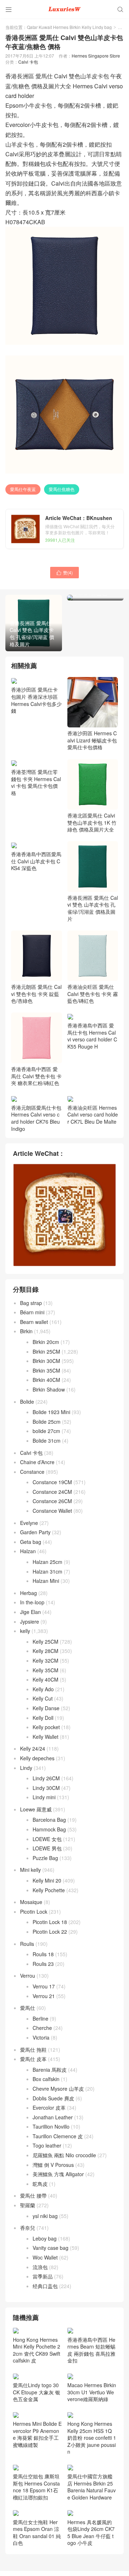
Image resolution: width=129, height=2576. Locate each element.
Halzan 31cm (47, 1571)
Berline (40, 2018)
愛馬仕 (28, 2008)
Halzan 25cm (47, 1562)
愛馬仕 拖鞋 (33, 2050)
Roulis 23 (43, 1964)
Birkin (26, 1331)
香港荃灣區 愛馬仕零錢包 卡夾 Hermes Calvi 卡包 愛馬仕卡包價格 (36, 782)
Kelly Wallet (46, 1737)
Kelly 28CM (46, 1651)
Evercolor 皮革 (49, 2108)
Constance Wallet (52, 1511)
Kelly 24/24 (33, 1748)
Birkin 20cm (46, 1342)
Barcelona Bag (49, 1820)
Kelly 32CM (46, 1660)
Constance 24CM (52, 1492)
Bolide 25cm (47, 1422)
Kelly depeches (37, 1758)
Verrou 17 (44, 1986)
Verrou (28, 1976)
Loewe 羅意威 (36, 1809)
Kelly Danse (46, 1708)
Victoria (41, 2037)
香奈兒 (28, 2228)
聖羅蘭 (28, 2205)
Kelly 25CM (46, 1642)
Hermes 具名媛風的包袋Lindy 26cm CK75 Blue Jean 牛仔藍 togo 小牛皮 (91, 2532)
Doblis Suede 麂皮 (53, 2098)
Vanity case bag (51, 2248)
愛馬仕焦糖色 (62, 489)
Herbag (28, 1593)
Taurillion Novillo (51, 2126)
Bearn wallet (34, 1322)
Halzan (28, 1551)
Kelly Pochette (49, 1890)
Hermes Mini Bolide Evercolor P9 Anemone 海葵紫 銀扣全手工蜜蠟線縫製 (37, 2434)
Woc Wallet (45, 2257)
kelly (25, 1631)
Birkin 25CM (46, 1351)
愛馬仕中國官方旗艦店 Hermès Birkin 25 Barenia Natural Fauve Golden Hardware (92, 2487)
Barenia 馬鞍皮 (50, 2070)
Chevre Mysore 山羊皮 (58, 2089)
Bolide (27, 1402)
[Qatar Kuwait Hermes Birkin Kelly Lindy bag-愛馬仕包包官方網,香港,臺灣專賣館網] (64, 9)
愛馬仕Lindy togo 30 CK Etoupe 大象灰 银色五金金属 (37, 2392)
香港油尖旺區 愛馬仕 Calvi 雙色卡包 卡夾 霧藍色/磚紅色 (93, 994)
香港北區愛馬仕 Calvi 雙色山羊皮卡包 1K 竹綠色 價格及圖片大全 (92, 822)
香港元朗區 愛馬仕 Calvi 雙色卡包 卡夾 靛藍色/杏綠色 (36, 994)
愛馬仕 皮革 (33, 2059)
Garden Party (35, 1532)
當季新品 (43, 2276)
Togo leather (47, 2145)
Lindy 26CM (46, 1778)
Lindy (26, 1768)
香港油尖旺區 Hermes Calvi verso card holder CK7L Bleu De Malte (93, 1115)
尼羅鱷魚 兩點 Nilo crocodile (64, 2155)
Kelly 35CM (46, 1670)
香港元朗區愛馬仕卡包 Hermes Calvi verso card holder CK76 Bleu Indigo (36, 1118)
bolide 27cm (46, 1431)
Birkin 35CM (46, 1370)
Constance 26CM (52, 1501)
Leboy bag (45, 2238)
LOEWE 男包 (47, 1848)
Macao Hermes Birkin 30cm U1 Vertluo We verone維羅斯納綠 (92, 2392)
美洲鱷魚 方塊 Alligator (58, 2174)
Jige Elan (30, 1612)
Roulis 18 (43, 1954)
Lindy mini (44, 1797)
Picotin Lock (34, 1912)
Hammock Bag (49, 1829)
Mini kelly (30, 1870)
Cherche (42, 2028)
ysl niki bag (45, 2216)
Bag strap (31, 1303)
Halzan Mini (46, 1581)
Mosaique (31, 1902)
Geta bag (31, 1542)
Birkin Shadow (49, 1389)
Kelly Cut (43, 1698)
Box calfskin (46, 2079)
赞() (64, 572)
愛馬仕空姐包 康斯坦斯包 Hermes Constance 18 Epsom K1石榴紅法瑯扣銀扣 (36, 2487)
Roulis (27, 1944)
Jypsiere (30, 1621)
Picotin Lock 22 (50, 1932)
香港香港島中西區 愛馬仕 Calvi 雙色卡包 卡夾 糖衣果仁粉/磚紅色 (36, 1076)
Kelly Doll (43, 1718)
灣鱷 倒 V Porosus (53, 2165)
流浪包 (40, 2267)
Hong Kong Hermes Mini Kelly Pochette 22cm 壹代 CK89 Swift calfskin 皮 (37, 2350)
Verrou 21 (44, 1996)
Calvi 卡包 (28, 62)
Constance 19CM (52, 1482)
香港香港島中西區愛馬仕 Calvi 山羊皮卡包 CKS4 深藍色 (36, 861)
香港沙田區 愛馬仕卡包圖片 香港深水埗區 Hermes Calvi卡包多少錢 (36, 700)
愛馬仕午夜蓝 (23, 489)
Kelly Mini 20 (47, 1880)
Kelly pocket (46, 1727)
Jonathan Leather (53, 2117)
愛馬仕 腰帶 (33, 2195)
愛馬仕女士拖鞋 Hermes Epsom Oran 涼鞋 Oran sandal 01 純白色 (37, 2532)
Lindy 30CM (46, 1788)
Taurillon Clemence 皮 (58, 2136)
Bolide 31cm (47, 1441)
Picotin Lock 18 (50, 1922)
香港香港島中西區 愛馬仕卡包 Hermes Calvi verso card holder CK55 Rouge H (92, 1036)
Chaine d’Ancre (37, 1462)
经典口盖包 (45, 2286)
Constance (32, 1472)
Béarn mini (32, 1312)
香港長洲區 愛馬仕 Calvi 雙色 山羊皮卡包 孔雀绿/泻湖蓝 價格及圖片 (93, 908)
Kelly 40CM (46, 1679)
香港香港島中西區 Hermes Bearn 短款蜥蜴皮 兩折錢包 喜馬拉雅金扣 (91, 2350)
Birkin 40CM (46, 1380)
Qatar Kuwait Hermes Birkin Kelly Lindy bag (69, 27)
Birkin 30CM (46, 1361)
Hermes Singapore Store (96, 56)
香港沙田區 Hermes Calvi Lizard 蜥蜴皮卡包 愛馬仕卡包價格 (92, 740)
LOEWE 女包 (47, 1839)
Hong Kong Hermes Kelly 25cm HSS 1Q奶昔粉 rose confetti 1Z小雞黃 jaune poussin (92, 2438)
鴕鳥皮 (40, 2184)
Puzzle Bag (45, 1858)
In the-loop (32, 1602)
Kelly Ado (43, 1689)
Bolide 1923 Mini (51, 1412)
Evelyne (29, 1523)
